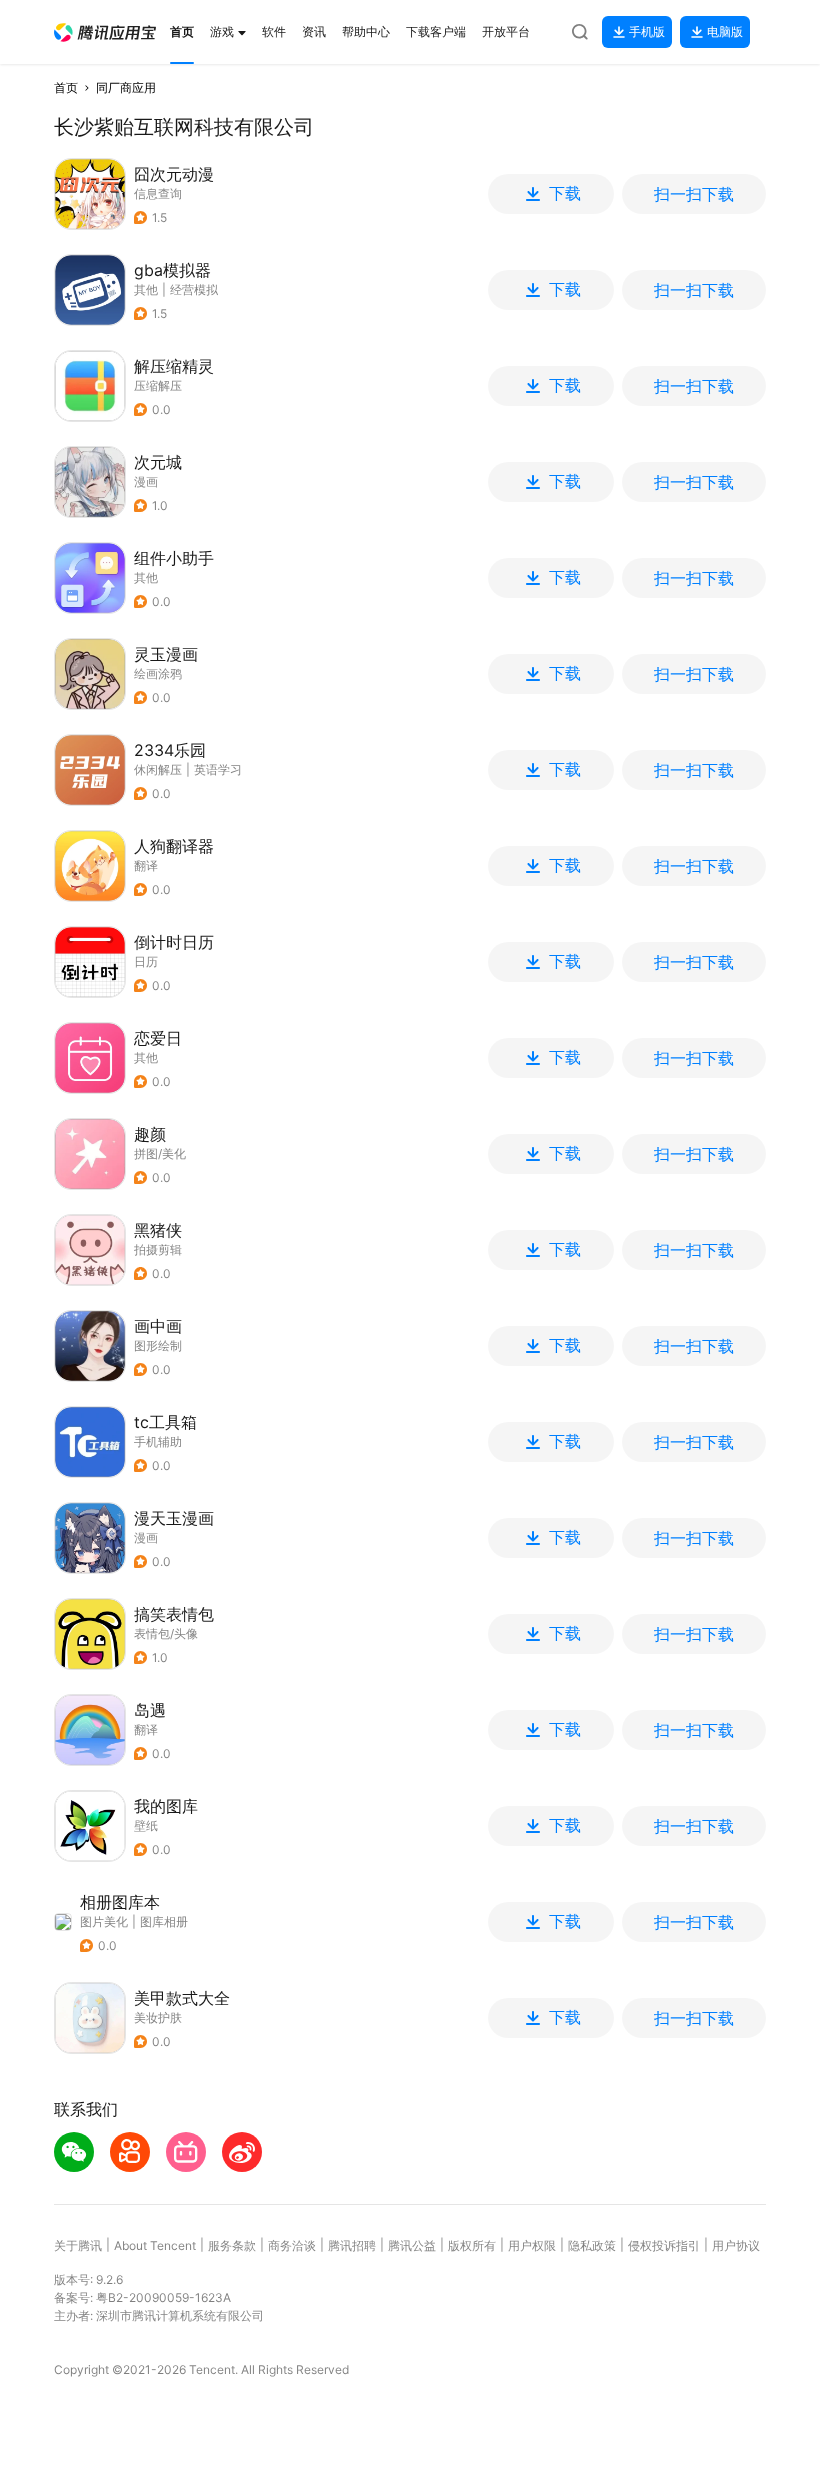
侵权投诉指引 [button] (664, 2245)
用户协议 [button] (736, 2245)
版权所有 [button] (472, 2245)
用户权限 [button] (532, 2245)
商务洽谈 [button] (292, 2245)
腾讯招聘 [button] (352, 2245)
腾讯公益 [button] (412, 2245)
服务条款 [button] (232, 2245)
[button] (105, 32)
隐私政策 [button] (592, 2245)
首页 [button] (66, 87)
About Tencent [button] (155, 2245)
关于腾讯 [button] (78, 2245)
